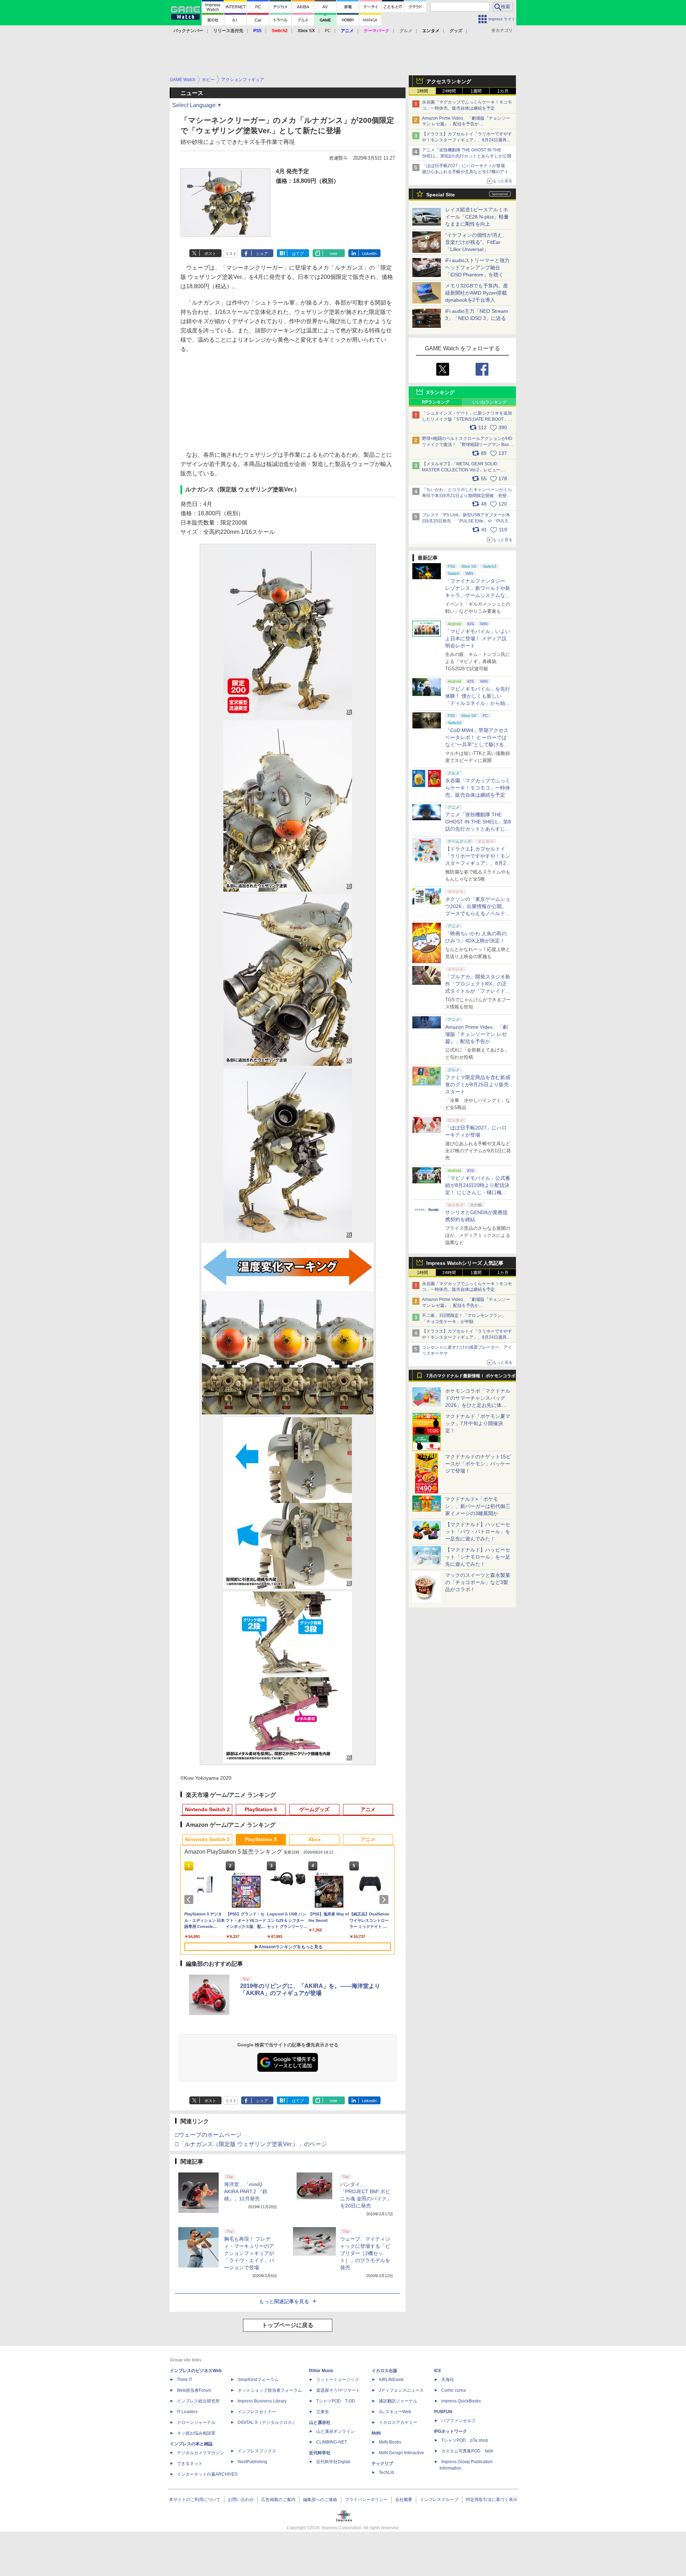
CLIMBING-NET (332, 2442)
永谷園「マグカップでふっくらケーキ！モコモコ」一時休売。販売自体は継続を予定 (478, 788)
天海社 (448, 2380)
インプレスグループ (439, 2500)
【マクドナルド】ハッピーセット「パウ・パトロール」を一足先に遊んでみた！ (478, 1532)
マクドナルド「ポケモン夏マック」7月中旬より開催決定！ (478, 1423)
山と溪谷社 (320, 2422)
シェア (262, 254)
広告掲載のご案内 (278, 2500)
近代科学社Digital (333, 2462)
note (334, 254)
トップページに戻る (288, 2325)
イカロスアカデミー (398, 2422)
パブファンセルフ (458, 2421)
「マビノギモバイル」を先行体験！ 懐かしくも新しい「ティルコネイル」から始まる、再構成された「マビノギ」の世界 (478, 703)
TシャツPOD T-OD (336, 2401)
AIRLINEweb (391, 2380)
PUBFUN (443, 2412)
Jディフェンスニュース (401, 2390)
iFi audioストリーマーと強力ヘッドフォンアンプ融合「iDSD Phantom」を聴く (477, 267)
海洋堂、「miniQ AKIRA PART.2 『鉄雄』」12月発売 (246, 2191)
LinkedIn (369, 254)
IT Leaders (187, 2412)
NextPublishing (252, 2462)
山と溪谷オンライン (335, 2431)
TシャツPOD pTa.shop (465, 2440)
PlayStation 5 (261, 1809)
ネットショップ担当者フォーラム (270, 2390)
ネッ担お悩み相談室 (196, 2433)
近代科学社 (320, 2453)
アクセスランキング (449, 81)
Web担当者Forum (194, 2390)
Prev (190, 1900)
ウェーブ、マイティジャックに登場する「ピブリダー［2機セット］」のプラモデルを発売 (365, 2253)
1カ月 (503, 91)
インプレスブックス (257, 2451)
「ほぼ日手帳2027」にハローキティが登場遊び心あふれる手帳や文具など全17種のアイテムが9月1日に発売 (467, 172)
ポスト (210, 254)
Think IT (185, 2380)
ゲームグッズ (314, 1809)
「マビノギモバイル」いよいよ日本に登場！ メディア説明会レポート (478, 638)
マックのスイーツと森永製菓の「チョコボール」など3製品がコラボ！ (478, 1582)
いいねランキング (489, 402)
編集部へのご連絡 (320, 2500)
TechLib (386, 2472)
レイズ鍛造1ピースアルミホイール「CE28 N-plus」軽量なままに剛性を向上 (477, 217)
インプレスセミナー (257, 2412)
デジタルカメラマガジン (200, 2453)
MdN (376, 2433)
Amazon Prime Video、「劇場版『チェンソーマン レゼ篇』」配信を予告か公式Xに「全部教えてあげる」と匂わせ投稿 (466, 124)
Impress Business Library (262, 2401)
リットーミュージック (338, 2380)
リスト (231, 254)
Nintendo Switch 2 (207, 1809)
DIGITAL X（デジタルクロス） (267, 2422)
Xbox (315, 1839)
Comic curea (454, 2390)
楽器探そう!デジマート (338, 2390)
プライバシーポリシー (366, 2500)
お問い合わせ (241, 2500)
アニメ (368, 1809)
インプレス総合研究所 (198, 2401)
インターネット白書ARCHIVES (207, 2474)
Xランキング (440, 392)
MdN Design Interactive (401, 2453)
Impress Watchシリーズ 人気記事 (465, 1263)
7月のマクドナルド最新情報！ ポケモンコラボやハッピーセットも (471, 1378)
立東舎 (323, 2412)
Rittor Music (321, 2371)
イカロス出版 (384, 2371)
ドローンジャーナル (196, 2422)
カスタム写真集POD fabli (467, 2451)
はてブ (298, 254)
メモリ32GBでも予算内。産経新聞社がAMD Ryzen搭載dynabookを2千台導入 (477, 293)
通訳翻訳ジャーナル (398, 2401)
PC (328, 31)
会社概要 (404, 2500)
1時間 (422, 91)
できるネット (190, 2464)
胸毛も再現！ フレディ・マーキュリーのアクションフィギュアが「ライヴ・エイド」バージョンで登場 (249, 2253)
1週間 (476, 91)
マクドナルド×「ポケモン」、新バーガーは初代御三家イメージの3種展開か (478, 1506)
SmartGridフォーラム (258, 2380)
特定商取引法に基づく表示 (492, 2500)
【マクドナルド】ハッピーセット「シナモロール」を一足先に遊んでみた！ (478, 1557)
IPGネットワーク (451, 2431)
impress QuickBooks (461, 2401)
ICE (438, 2371)
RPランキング (436, 402)
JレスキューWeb (395, 2412)
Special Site (441, 195)
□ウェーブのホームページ (208, 2135)
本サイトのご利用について (195, 2500)
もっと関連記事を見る (284, 2301)
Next (385, 1900)
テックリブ (382, 2464)
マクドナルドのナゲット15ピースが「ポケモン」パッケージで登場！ (478, 1464)
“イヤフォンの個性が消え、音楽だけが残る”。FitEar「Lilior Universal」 (476, 242)
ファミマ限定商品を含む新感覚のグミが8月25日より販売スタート (478, 1084)
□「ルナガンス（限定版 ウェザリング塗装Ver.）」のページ (251, 2144)
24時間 (449, 91)
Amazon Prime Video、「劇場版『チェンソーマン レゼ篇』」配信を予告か (476, 1034)
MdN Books (390, 2442)
